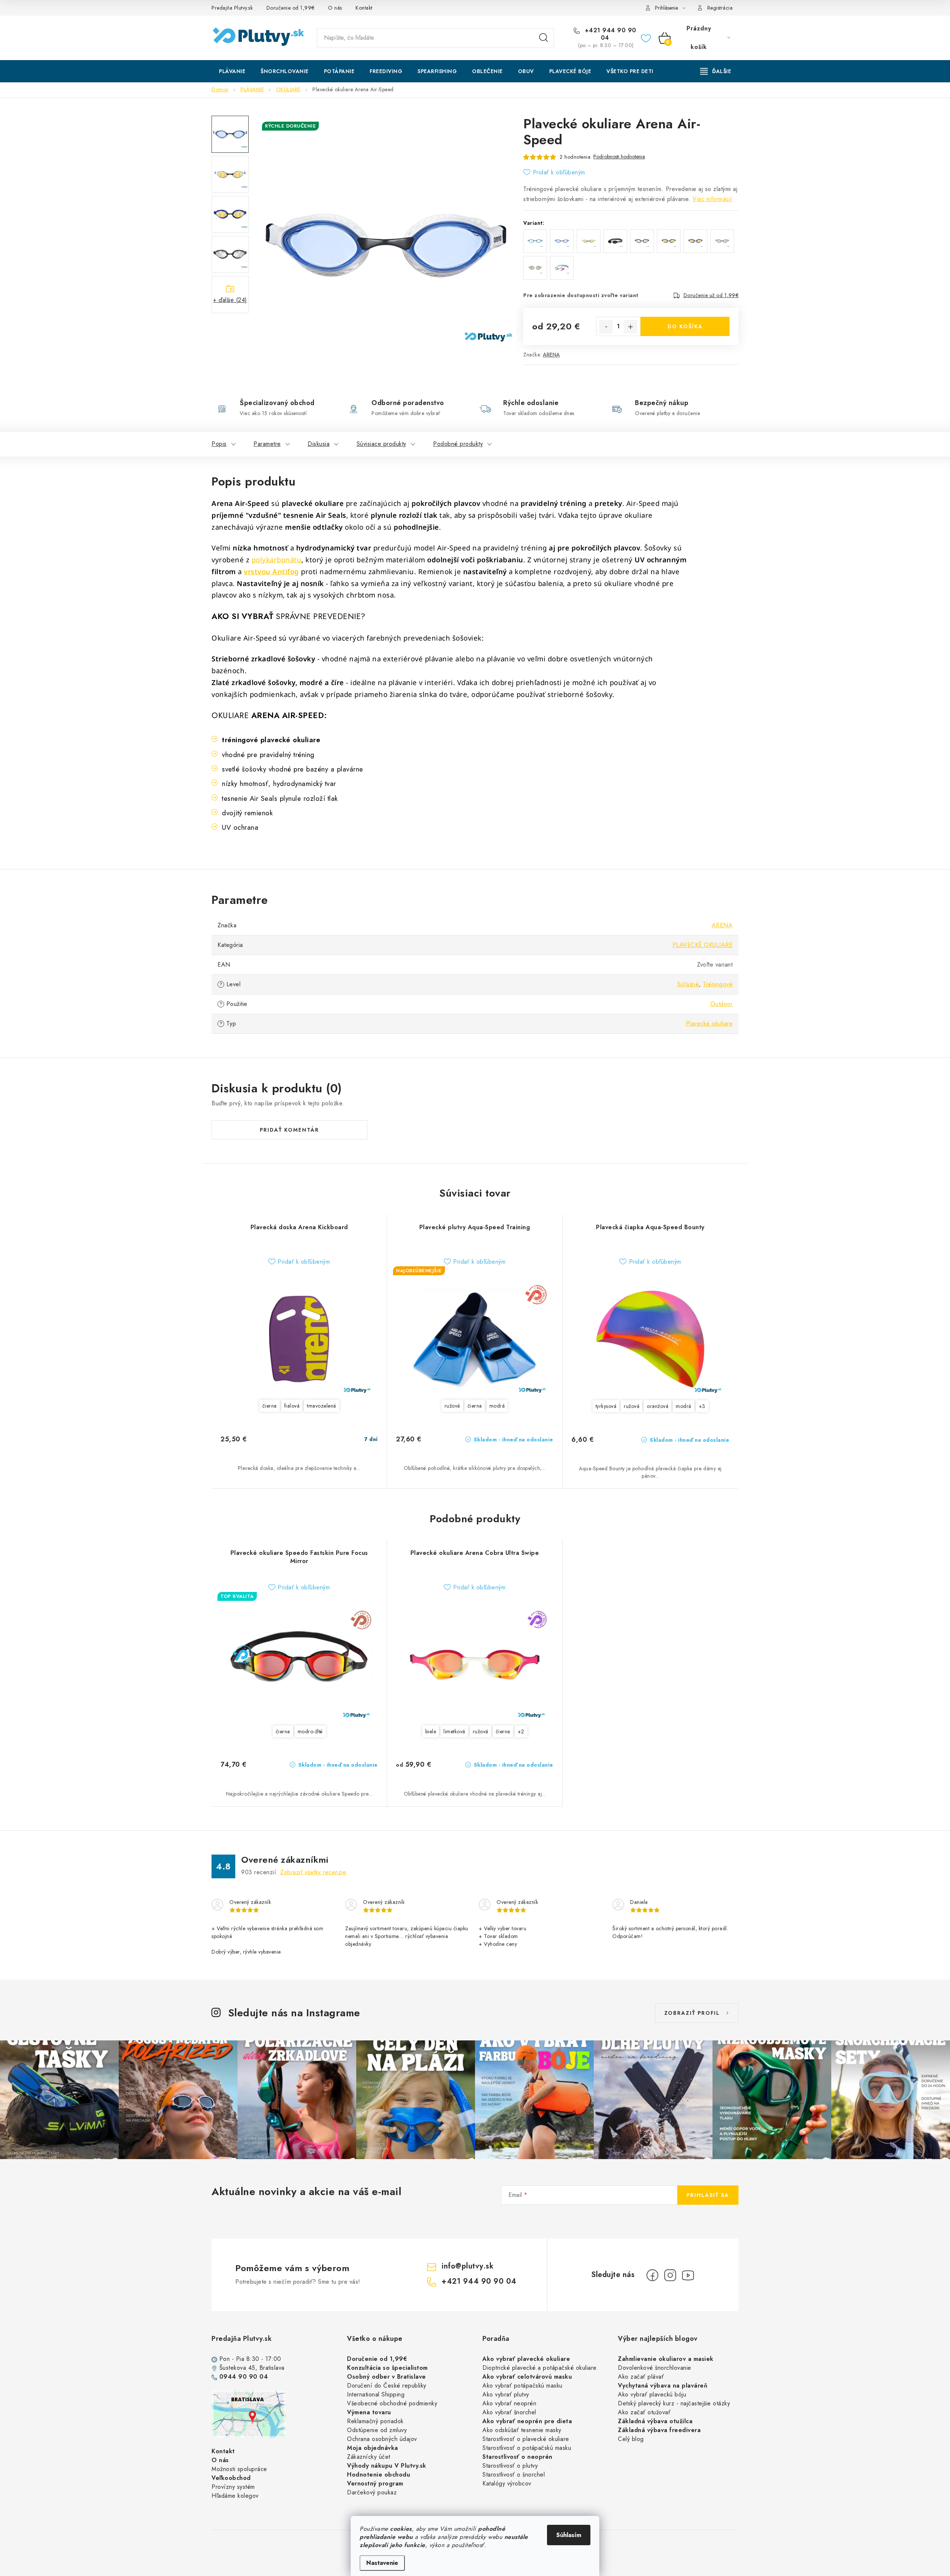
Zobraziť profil (692, 2013)
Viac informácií (712, 199)
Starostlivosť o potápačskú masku (527, 2448)
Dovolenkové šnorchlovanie (655, 2368)
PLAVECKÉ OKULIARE (703, 945)
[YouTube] (688, 2275)
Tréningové (718, 984)
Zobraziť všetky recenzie (313, 1872)
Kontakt (364, 8)
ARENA (551, 355)
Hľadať (544, 38)
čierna (270, 1406)
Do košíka (685, 326)
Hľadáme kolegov (235, 2496)
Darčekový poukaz (372, 2492)
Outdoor (722, 1004)
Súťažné (688, 984)
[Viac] (716, 71)
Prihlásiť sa (708, 2195)
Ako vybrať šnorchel (509, 2412)
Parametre (267, 444)
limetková (454, 1731)
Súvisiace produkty (381, 444)
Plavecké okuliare (709, 1024)
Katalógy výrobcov (507, 2483)
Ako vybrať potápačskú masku (522, 2386)
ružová (452, 1406)
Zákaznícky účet (369, 2457)
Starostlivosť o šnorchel (514, 2475)
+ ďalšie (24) (230, 300)
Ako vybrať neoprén (509, 2403)
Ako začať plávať (641, 2377)
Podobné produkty (458, 444)
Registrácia (720, 8)
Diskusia (319, 444)
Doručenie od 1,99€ (291, 8)
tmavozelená (322, 1406)
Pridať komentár (289, 1130)
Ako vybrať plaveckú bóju (652, 2394)
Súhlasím (569, 2535)
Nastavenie (382, 2563)
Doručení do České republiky (387, 2386)
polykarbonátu (277, 560)
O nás (335, 8)
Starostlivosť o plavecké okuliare (526, 2439)
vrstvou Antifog (271, 571)
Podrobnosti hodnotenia (619, 157)
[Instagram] (670, 2275)
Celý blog (631, 2439)
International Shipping (376, 2394)
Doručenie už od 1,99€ (711, 295)
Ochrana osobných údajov (382, 2439)
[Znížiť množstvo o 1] (606, 327)
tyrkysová (606, 1406)
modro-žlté (310, 1731)
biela (431, 1731)
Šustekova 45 (237, 2368)
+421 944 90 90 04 (610, 34)
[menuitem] (232, 71)
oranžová (658, 1406)
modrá (497, 1406)
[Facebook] (652, 2275)
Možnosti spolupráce (239, 2469)
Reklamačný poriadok (375, 2421)
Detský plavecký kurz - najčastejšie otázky (674, 2403)
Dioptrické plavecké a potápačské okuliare (540, 2368)
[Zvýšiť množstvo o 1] (630, 327)
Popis (219, 444)
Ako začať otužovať (644, 2412)
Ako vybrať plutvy (506, 2394)
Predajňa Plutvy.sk (232, 8)
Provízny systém (233, 2487)
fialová (292, 1406)
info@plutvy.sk (468, 2266)
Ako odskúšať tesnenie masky (522, 2430)
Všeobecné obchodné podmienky (392, 2403)
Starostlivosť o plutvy (510, 2466)
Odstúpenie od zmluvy (377, 2430)
